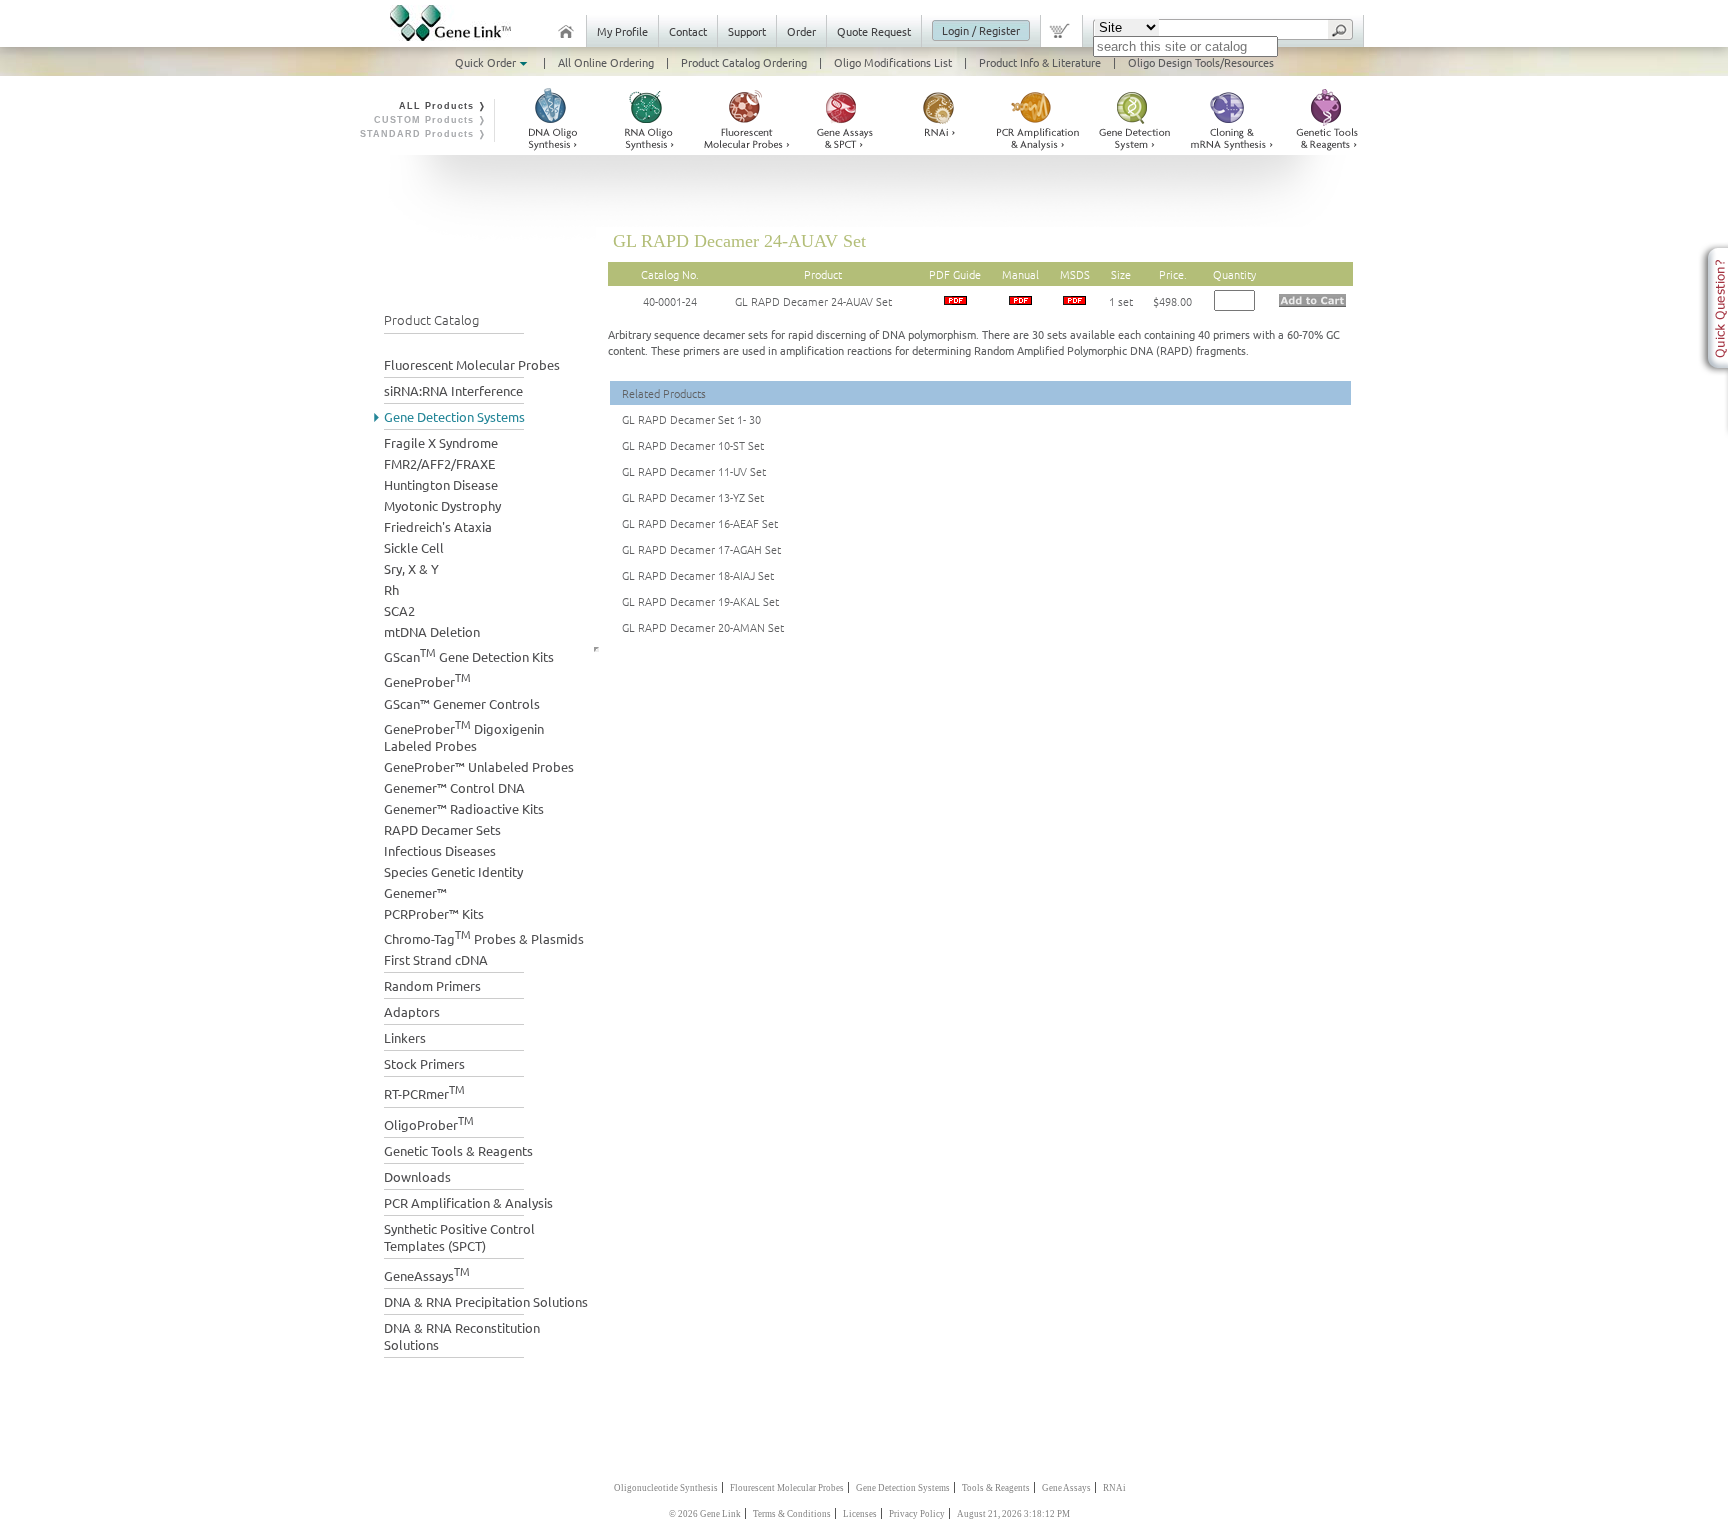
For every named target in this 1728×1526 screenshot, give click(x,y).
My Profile (622, 31)
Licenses (860, 1514)
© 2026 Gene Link (705, 1514)
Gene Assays (1066, 1488)
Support (747, 31)
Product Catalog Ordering (744, 62)
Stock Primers (424, 1063)
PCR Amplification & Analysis (468, 1202)
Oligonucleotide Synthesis (666, 1488)
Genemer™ (415, 892)
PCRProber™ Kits (434, 913)
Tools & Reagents (996, 1488)
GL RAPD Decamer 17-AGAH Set (701, 549)
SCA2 (399, 610)
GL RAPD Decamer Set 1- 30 (691, 419)
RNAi (1114, 1488)
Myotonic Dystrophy (442, 505)
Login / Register (981, 30)
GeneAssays (427, 1273)
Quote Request (874, 31)
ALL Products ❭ (443, 106)
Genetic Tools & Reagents (458, 1150)
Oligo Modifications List (893, 62)
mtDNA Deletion (432, 631)
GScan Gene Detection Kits (469, 654)
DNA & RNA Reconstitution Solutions (462, 1336)
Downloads (417, 1176)
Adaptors (412, 1011)
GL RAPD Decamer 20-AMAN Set (703, 627)
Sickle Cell (414, 547)
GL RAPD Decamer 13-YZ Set (693, 497)
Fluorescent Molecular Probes (472, 364)
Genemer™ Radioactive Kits (464, 808)
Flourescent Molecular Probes (787, 1488)
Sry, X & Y (411, 568)
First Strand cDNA (436, 959)
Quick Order (487, 62)
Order (801, 31)
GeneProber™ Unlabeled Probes (479, 766)
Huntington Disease (441, 484)
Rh (391, 589)
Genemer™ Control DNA (454, 787)
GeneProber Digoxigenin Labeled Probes (464, 735)
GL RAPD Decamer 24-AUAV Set (813, 301)
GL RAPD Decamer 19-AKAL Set (700, 601)
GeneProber (427, 679)
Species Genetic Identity (453, 871)
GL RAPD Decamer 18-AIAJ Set (698, 575)
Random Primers (432, 985)
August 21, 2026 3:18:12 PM (1013, 1514)
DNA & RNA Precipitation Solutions (486, 1301)
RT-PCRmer (424, 1091)
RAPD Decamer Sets (442, 829)
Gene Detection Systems (454, 416)
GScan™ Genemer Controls (462, 703)
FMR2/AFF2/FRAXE (439, 463)
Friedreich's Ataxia (438, 526)
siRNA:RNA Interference (453, 390)
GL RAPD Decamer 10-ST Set (693, 445)
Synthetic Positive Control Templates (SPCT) (459, 1237)
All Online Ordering (606, 62)
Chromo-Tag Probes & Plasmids (484, 936)
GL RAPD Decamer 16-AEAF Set (700, 523)
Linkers (405, 1037)
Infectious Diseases (440, 850)
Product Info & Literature (1040, 62)
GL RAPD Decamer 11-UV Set (694, 471)
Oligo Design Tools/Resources (1201, 62)
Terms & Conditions (792, 1514)
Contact (688, 31)
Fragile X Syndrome (441, 442)
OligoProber (429, 1122)
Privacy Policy (917, 1514)
